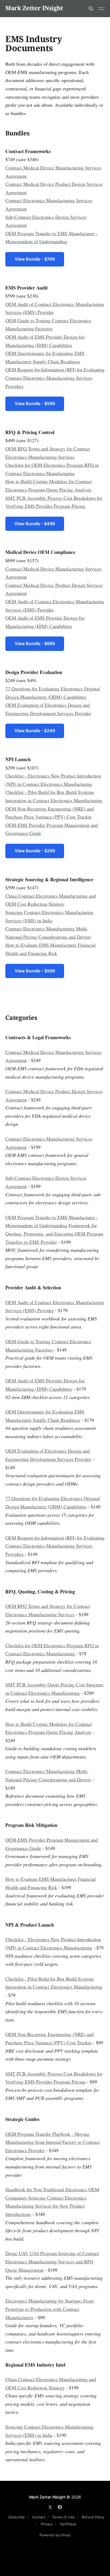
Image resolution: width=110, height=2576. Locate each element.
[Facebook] (60, 2507)
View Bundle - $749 (35, 259)
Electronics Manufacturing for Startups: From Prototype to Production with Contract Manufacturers (50, 2309)
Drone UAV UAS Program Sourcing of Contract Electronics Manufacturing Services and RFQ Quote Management (52, 2261)
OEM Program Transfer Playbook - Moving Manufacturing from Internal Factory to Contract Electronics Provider (52, 2142)
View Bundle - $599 (35, 404)
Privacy (47, 2524)
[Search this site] (91, 9)
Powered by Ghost (55, 2535)
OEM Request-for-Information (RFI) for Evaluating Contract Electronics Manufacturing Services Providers (55, 378)
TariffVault (68, 2524)
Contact (39, 2517)
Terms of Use (63, 2517)
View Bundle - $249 (35, 731)
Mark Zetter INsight (34, 8)
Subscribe (17, 2517)
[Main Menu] (101, 9)
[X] (50, 2507)
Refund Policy (93, 2517)
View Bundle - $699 (35, 643)
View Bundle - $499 (35, 524)
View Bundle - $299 (35, 851)
